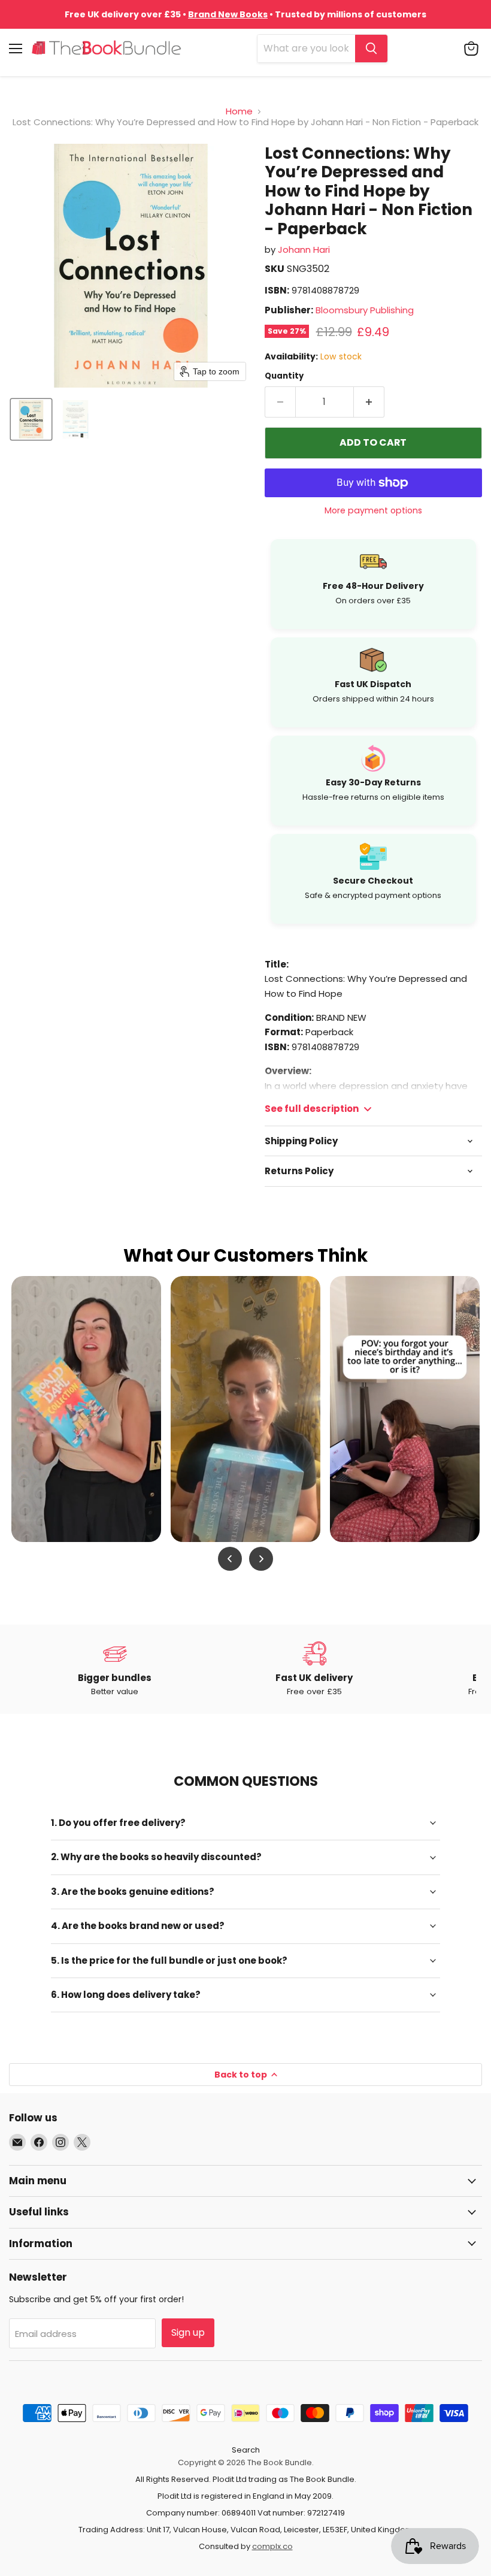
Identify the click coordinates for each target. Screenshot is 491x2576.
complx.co (272, 2546)
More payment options (373, 510)
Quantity (284, 376)
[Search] (371, 49)
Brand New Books (228, 14)
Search (246, 2450)
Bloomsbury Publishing (365, 310)
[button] (31, 419)
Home (239, 111)
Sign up (188, 2332)
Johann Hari (304, 250)
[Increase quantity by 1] (369, 402)
